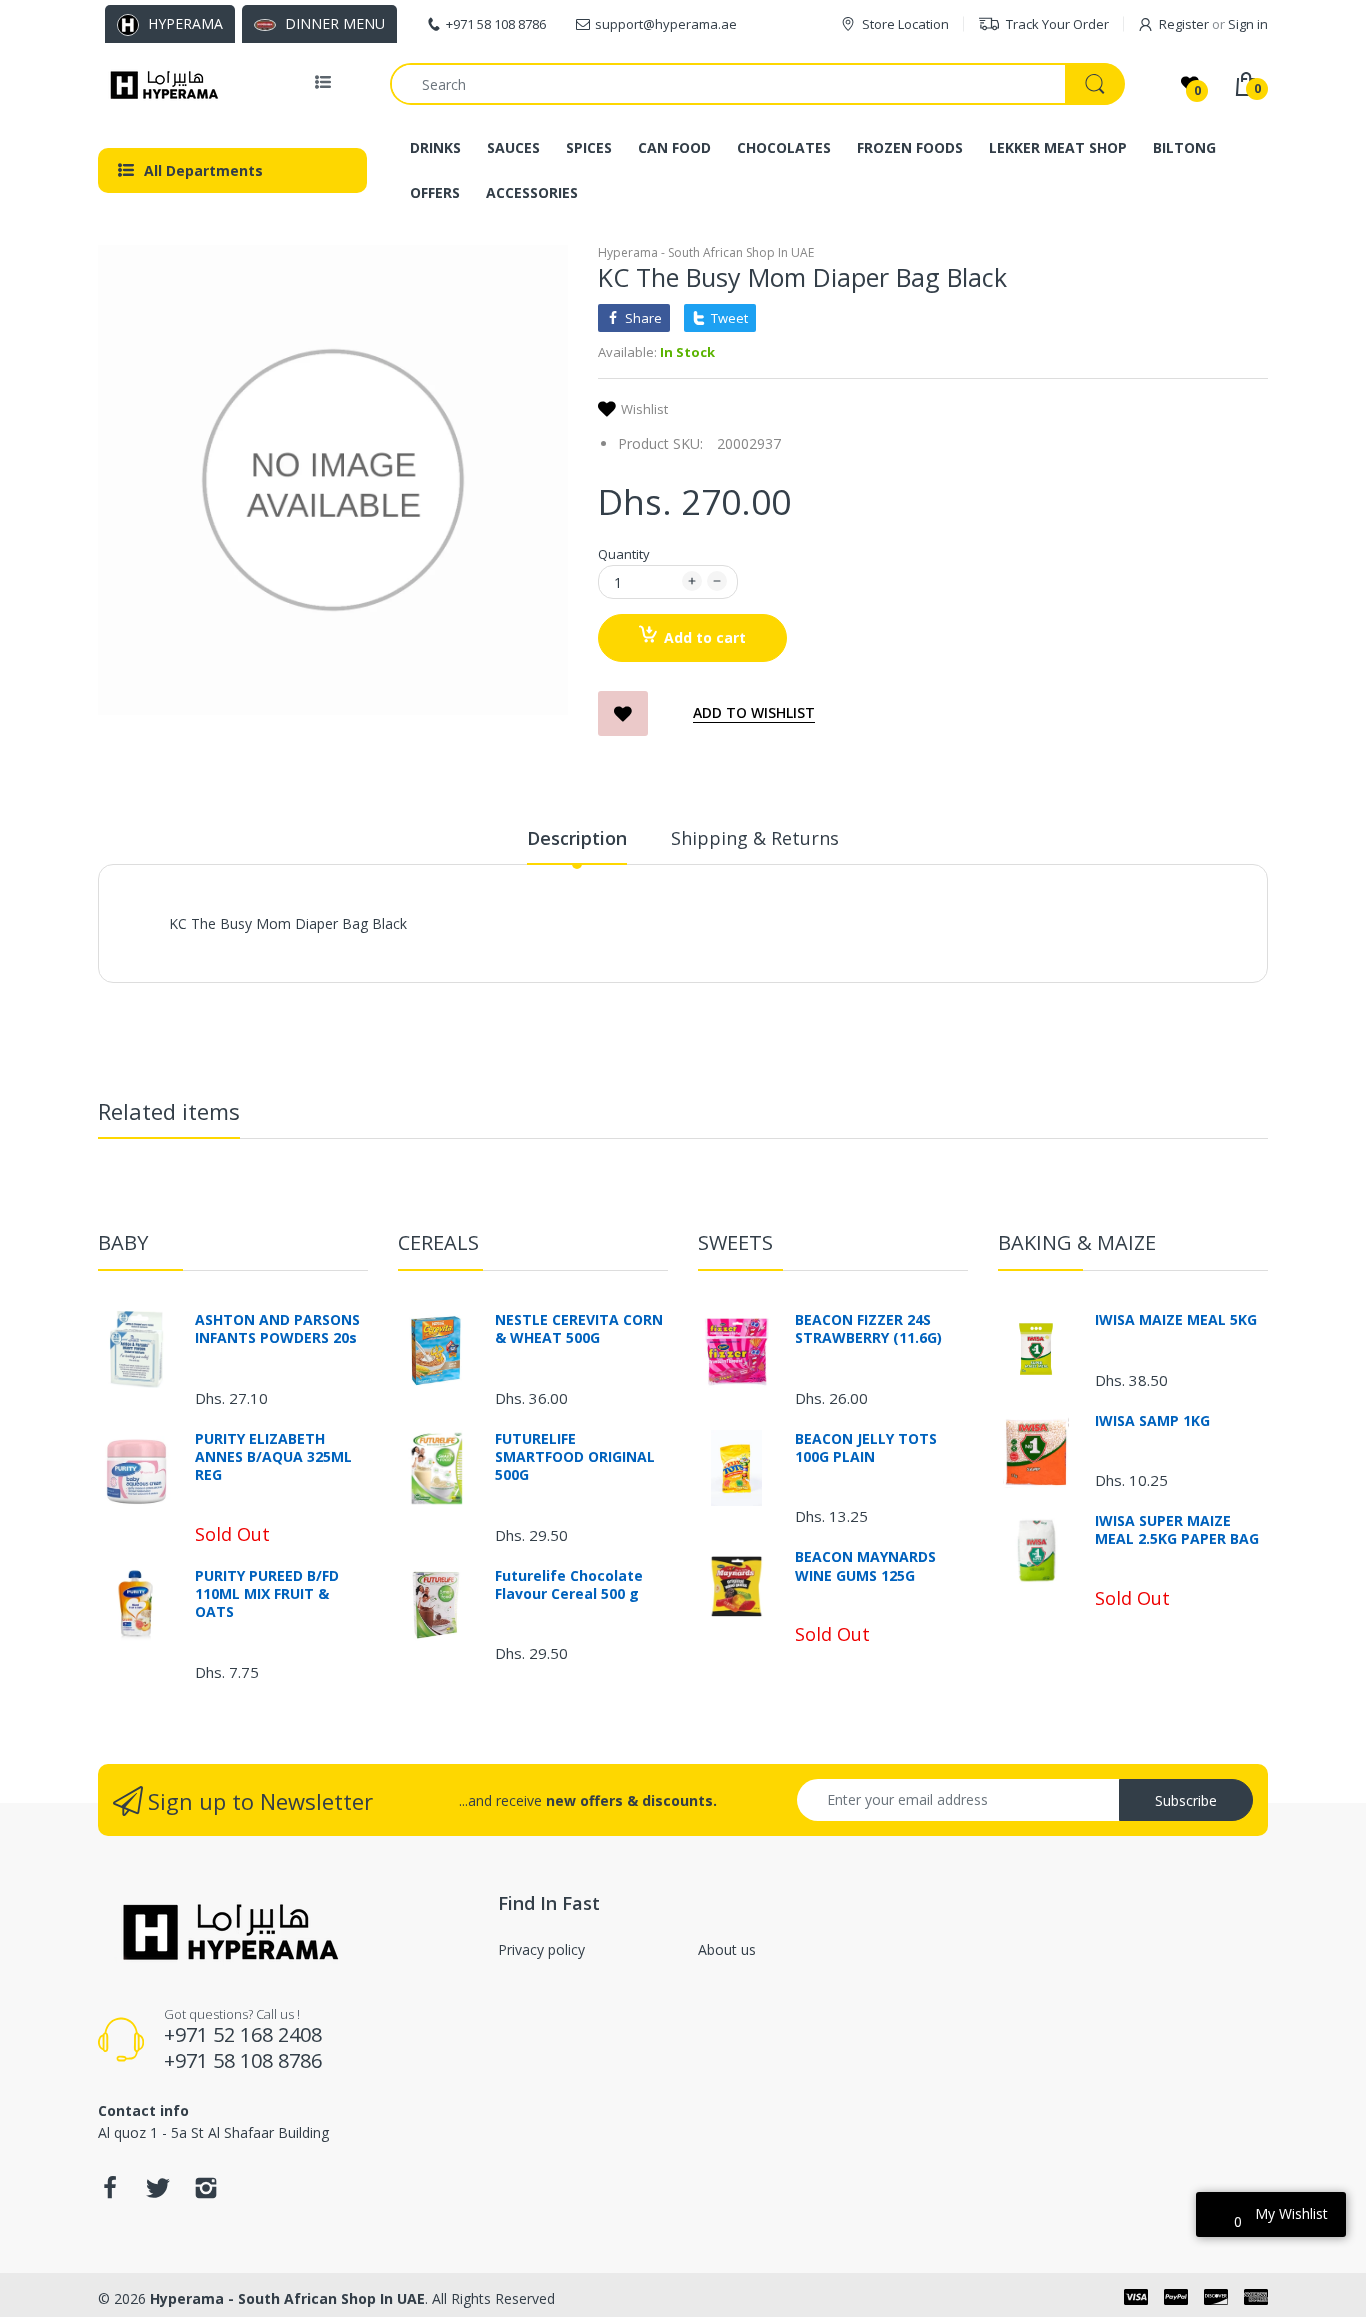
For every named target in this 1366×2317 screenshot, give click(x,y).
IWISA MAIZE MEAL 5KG (1176, 1320)
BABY (123, 1242)
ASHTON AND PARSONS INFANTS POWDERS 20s (277, 1329)
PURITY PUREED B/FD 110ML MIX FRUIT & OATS (267, 1594)
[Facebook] (110, 2193)
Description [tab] (577, 838)
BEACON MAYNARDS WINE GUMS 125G (865, 1566)
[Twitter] (158, 2193)
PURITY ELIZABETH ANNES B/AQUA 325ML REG (273, 1457)
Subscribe (1186, 1800)
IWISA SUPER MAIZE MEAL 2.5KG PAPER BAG (1177, 1530)
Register (1184, 24)
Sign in (1248, 24)
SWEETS (735, 1242)
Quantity (624, 554)
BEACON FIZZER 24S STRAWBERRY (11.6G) (868, 1329)
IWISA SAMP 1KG (1152, 1421)
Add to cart (705, 637)
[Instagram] (206, 2193)
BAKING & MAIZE (1077, 1242)
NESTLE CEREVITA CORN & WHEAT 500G (579, 1329)
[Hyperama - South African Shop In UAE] (160, 84)
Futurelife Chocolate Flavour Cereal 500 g (569, 1585)
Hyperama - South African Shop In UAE (706, 252)
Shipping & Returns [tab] (755, 838)
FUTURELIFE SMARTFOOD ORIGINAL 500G (575, 1457)
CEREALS (438, 1242)
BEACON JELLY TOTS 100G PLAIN (866, 1448)
